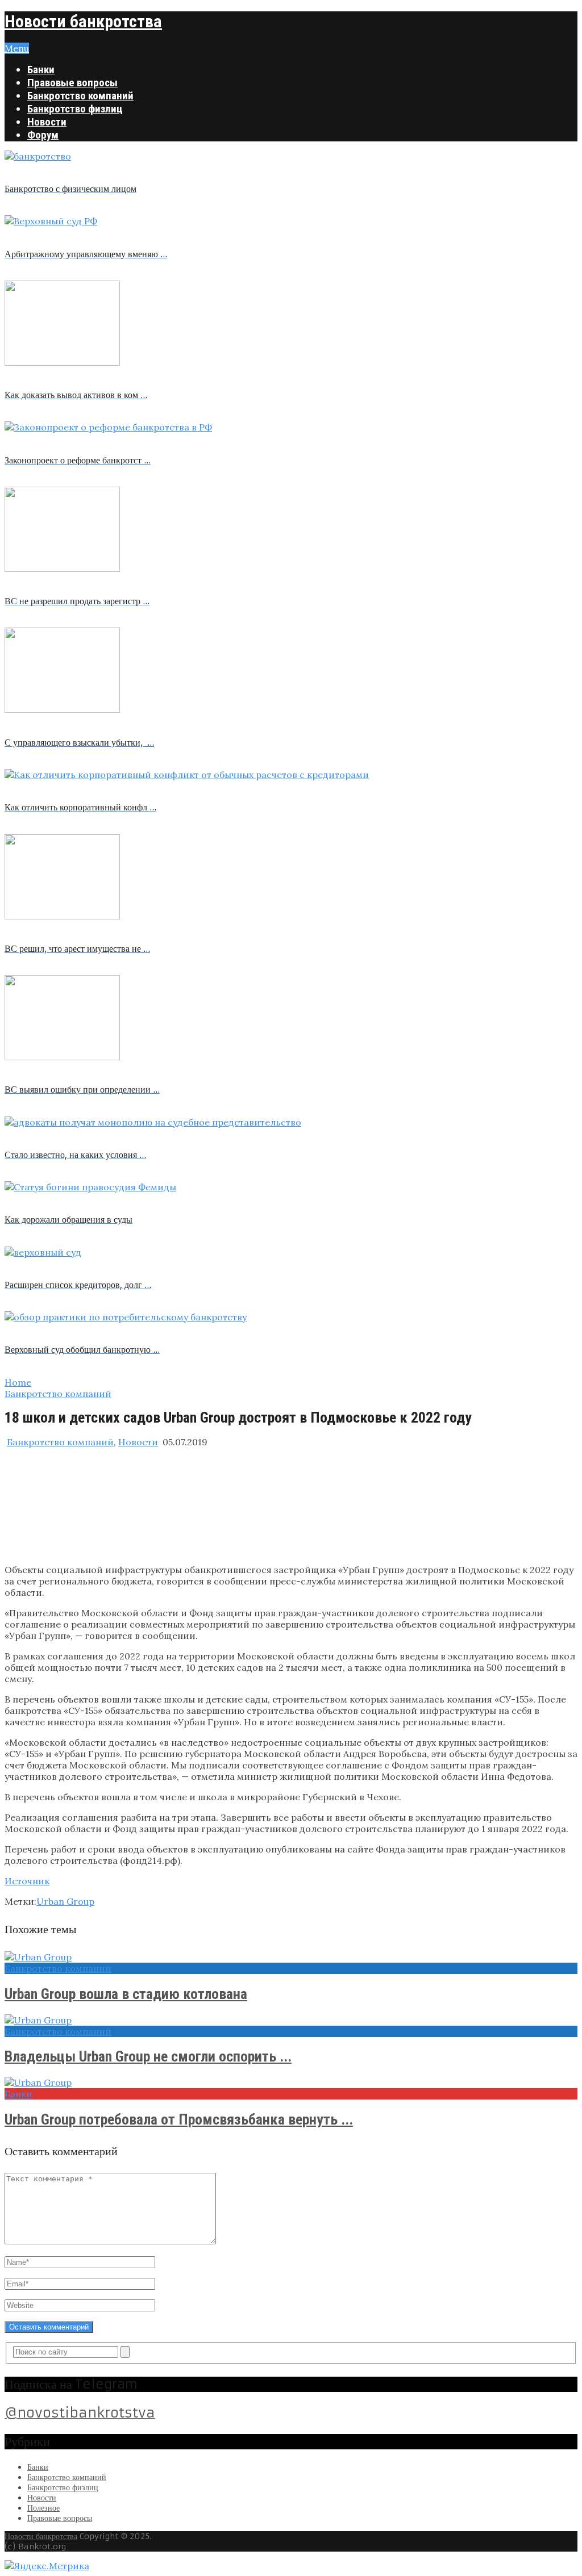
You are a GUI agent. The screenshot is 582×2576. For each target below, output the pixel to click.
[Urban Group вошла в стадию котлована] (291, 1957)
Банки (41, 70)
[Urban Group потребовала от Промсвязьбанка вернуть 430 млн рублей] (291, 2082)
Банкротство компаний (80, 96)
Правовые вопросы (72, 83)
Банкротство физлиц (75, 109)
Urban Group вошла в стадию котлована (126, 1994)
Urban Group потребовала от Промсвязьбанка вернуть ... (179, 2119)
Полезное (43, 2508)
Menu (17, 48)
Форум (43, 135)
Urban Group (65, 1901)
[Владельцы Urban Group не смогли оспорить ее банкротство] (291, 2020)
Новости (47, 122)
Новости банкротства (83, 21)
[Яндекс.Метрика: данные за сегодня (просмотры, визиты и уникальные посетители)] (47, 2566)
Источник (27, 1881)
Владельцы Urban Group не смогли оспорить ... (148, 2056)
